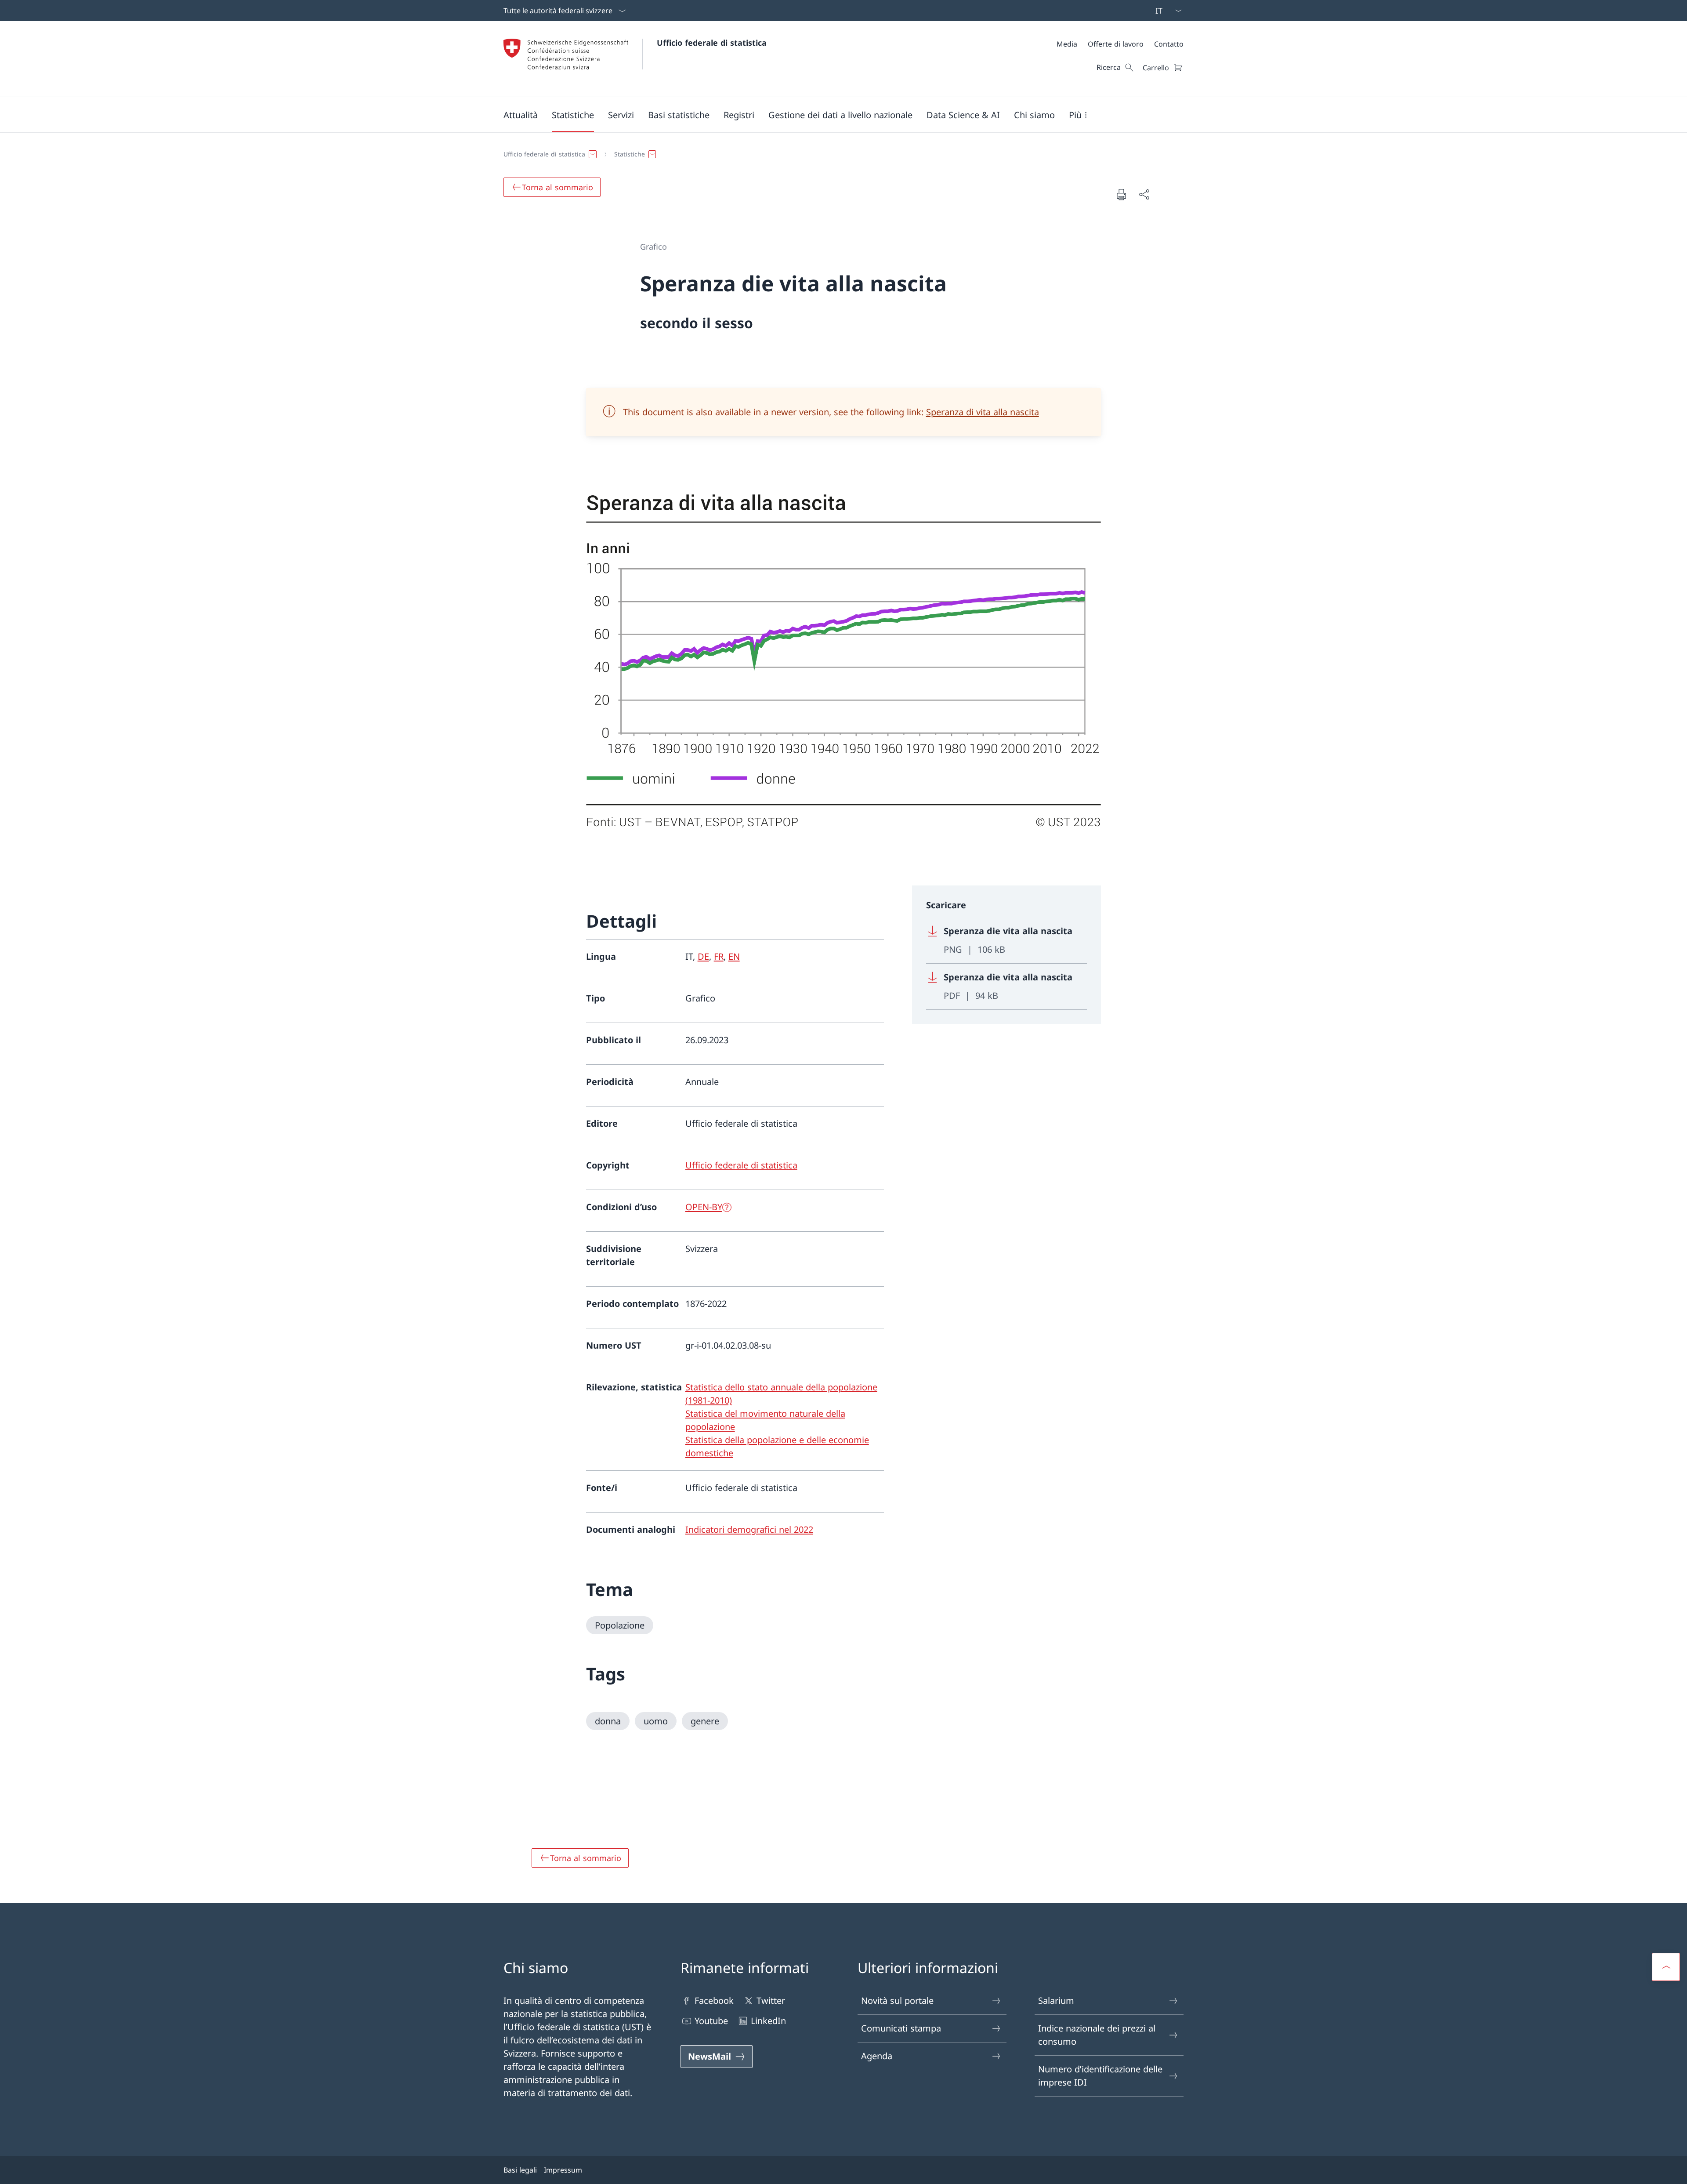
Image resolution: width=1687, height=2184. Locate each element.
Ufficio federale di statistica (712, 43)
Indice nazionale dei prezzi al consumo (1097, 2035)
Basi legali (520, 2170)
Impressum (563, 2170)
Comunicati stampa (901, 2028)
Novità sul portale (897, 2001)
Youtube (711, 2021)
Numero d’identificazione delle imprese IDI (1100, 2076)
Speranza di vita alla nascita (983, 412)
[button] (521, 115)
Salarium (1056, 2001)
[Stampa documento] (1121, 194)
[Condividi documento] (1144, 194)
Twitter (771, 2001)
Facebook (714, 2001)
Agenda (877, 2056)
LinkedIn (768, 2021)
